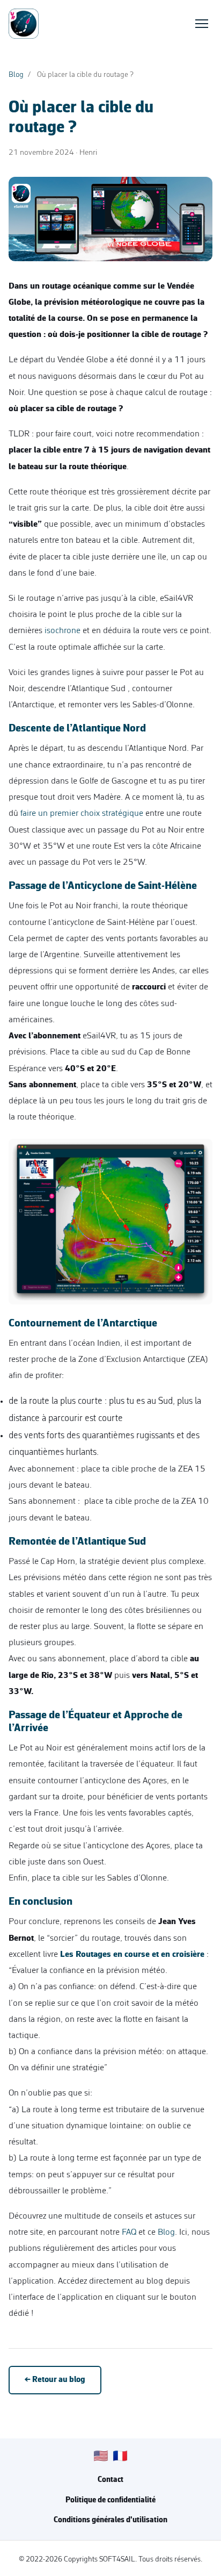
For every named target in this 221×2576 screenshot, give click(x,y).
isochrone (62, 631)
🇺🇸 (101, 2457)
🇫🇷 (120, 2457)
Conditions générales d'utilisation (110, 2520)
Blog (16, 75)
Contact (110, 2480)
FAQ (129, 2232)
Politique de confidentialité (110, 2500)
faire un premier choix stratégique (82, 813)
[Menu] (202, 24)
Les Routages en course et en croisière (132, 1954)
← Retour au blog (55, 2380)
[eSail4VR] (24, 24)
